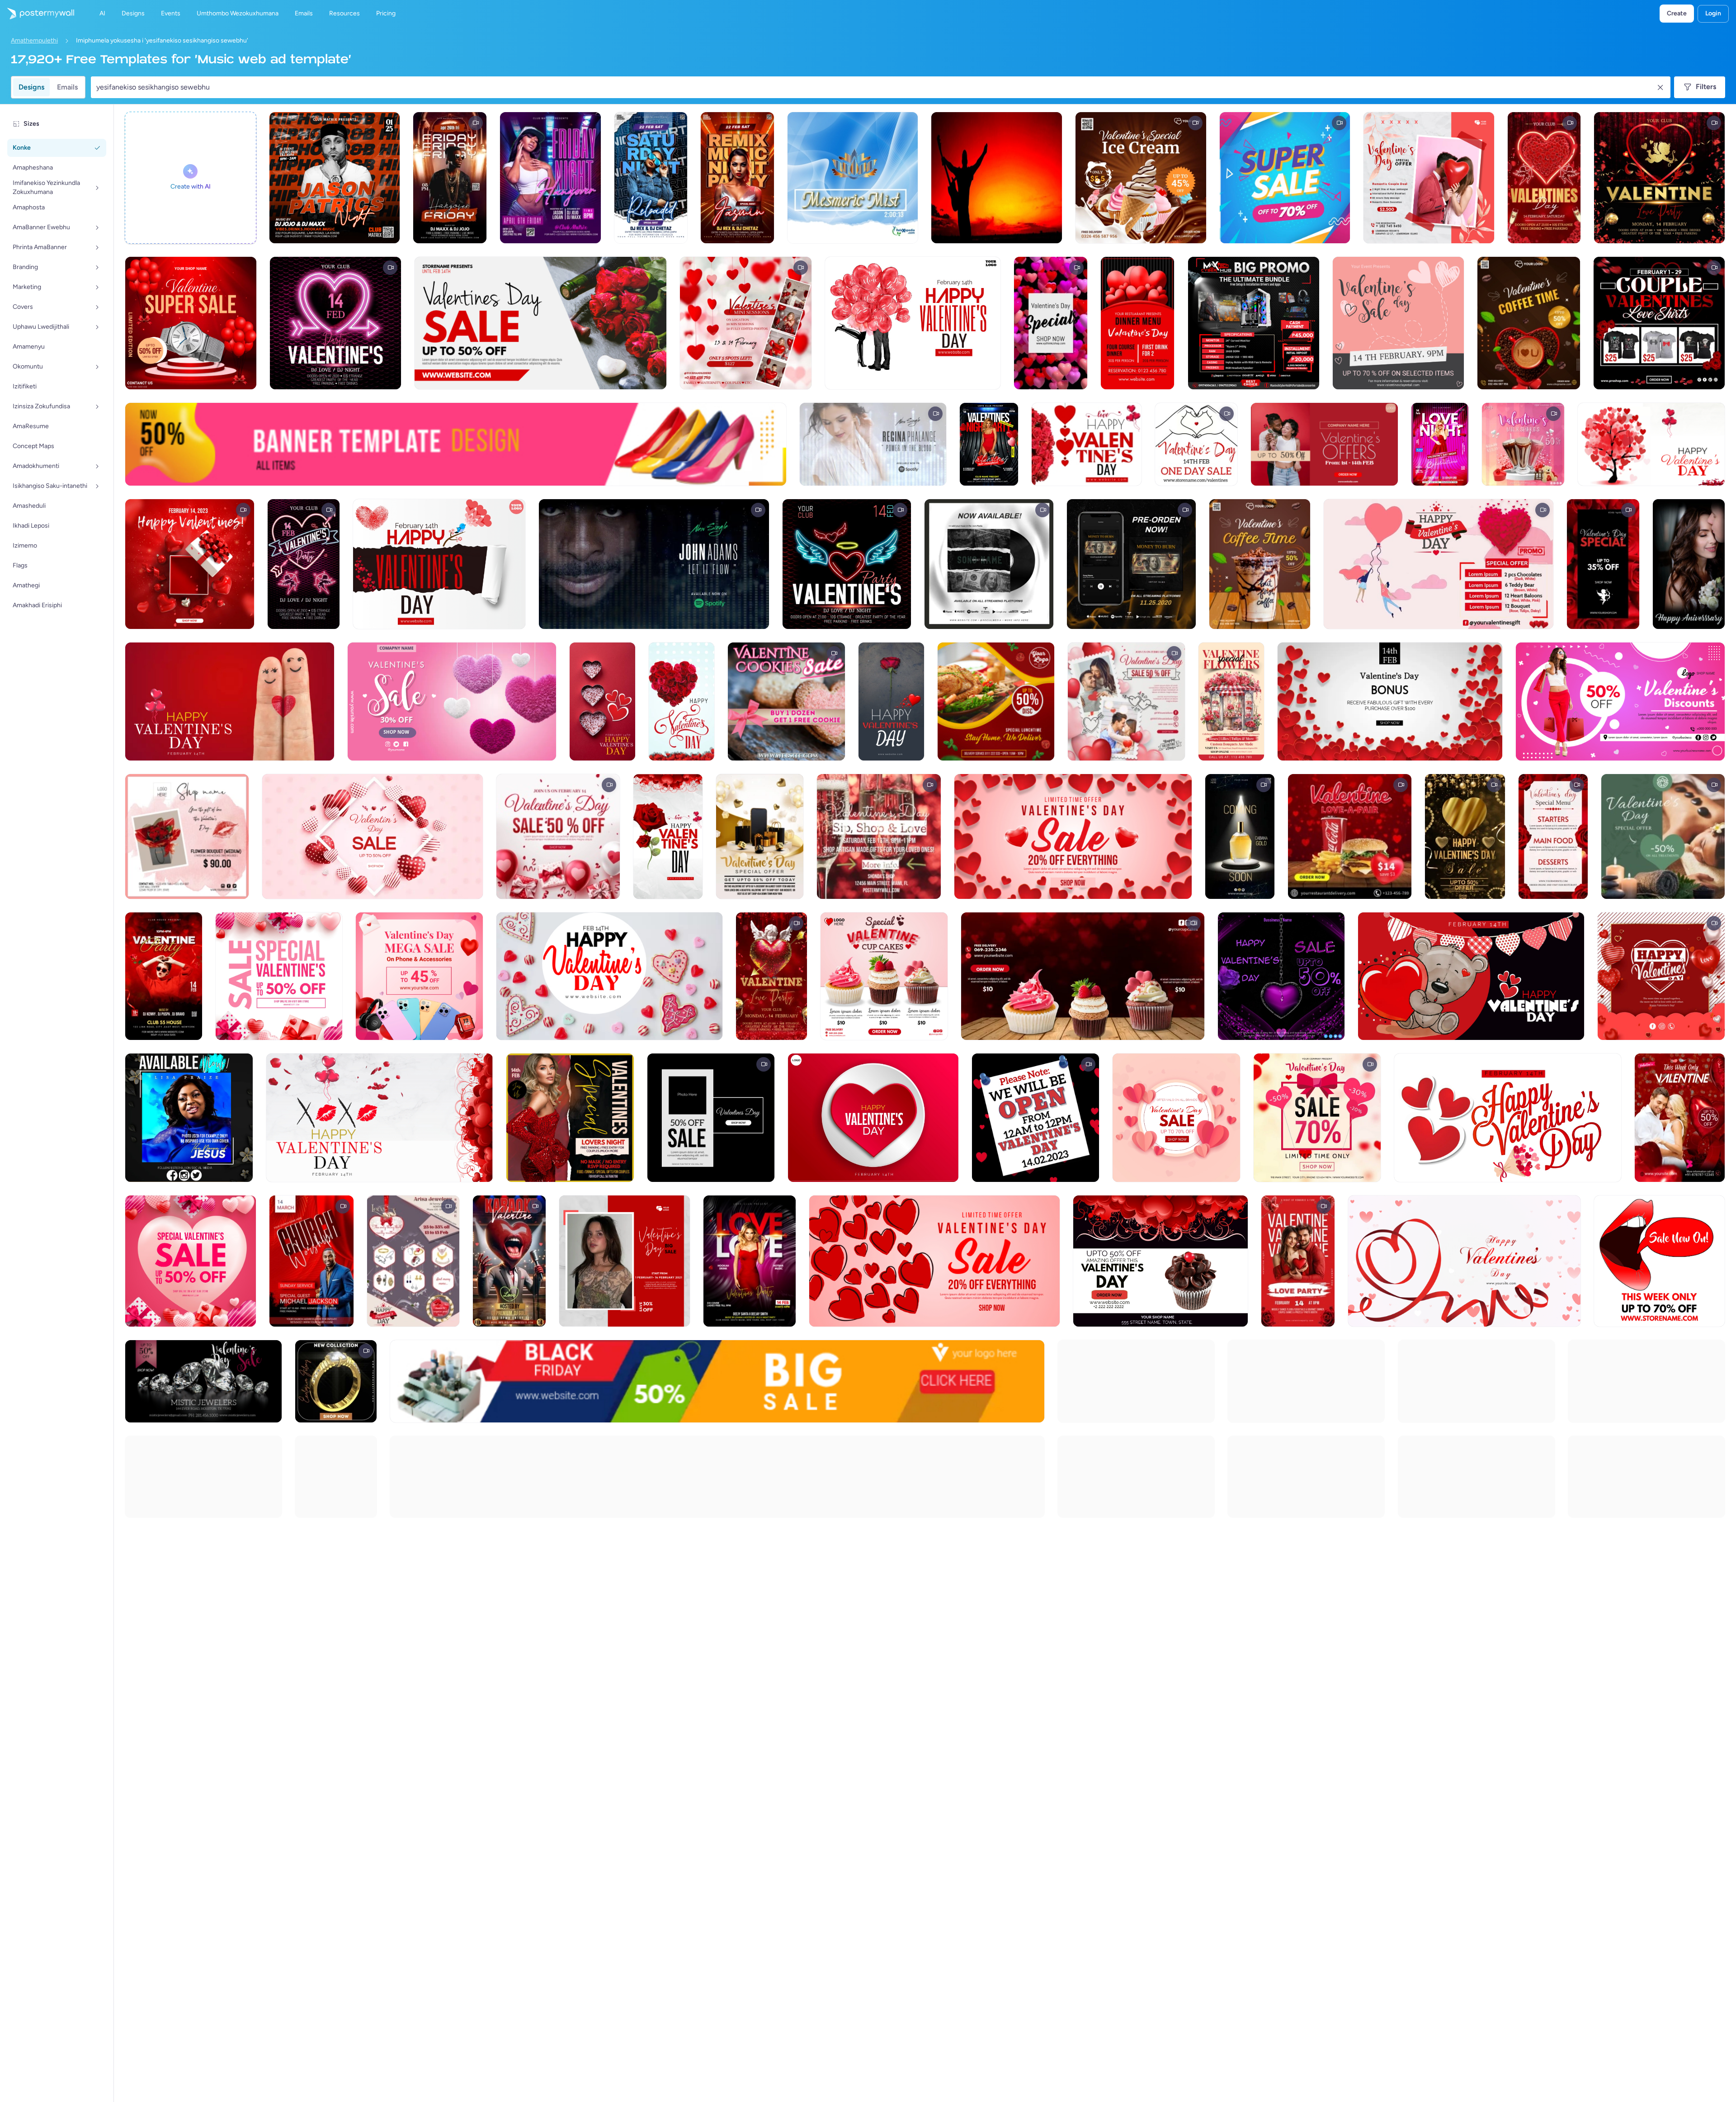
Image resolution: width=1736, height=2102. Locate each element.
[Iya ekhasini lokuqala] (37, 14)
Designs (31, 87)
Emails (67, 87)
